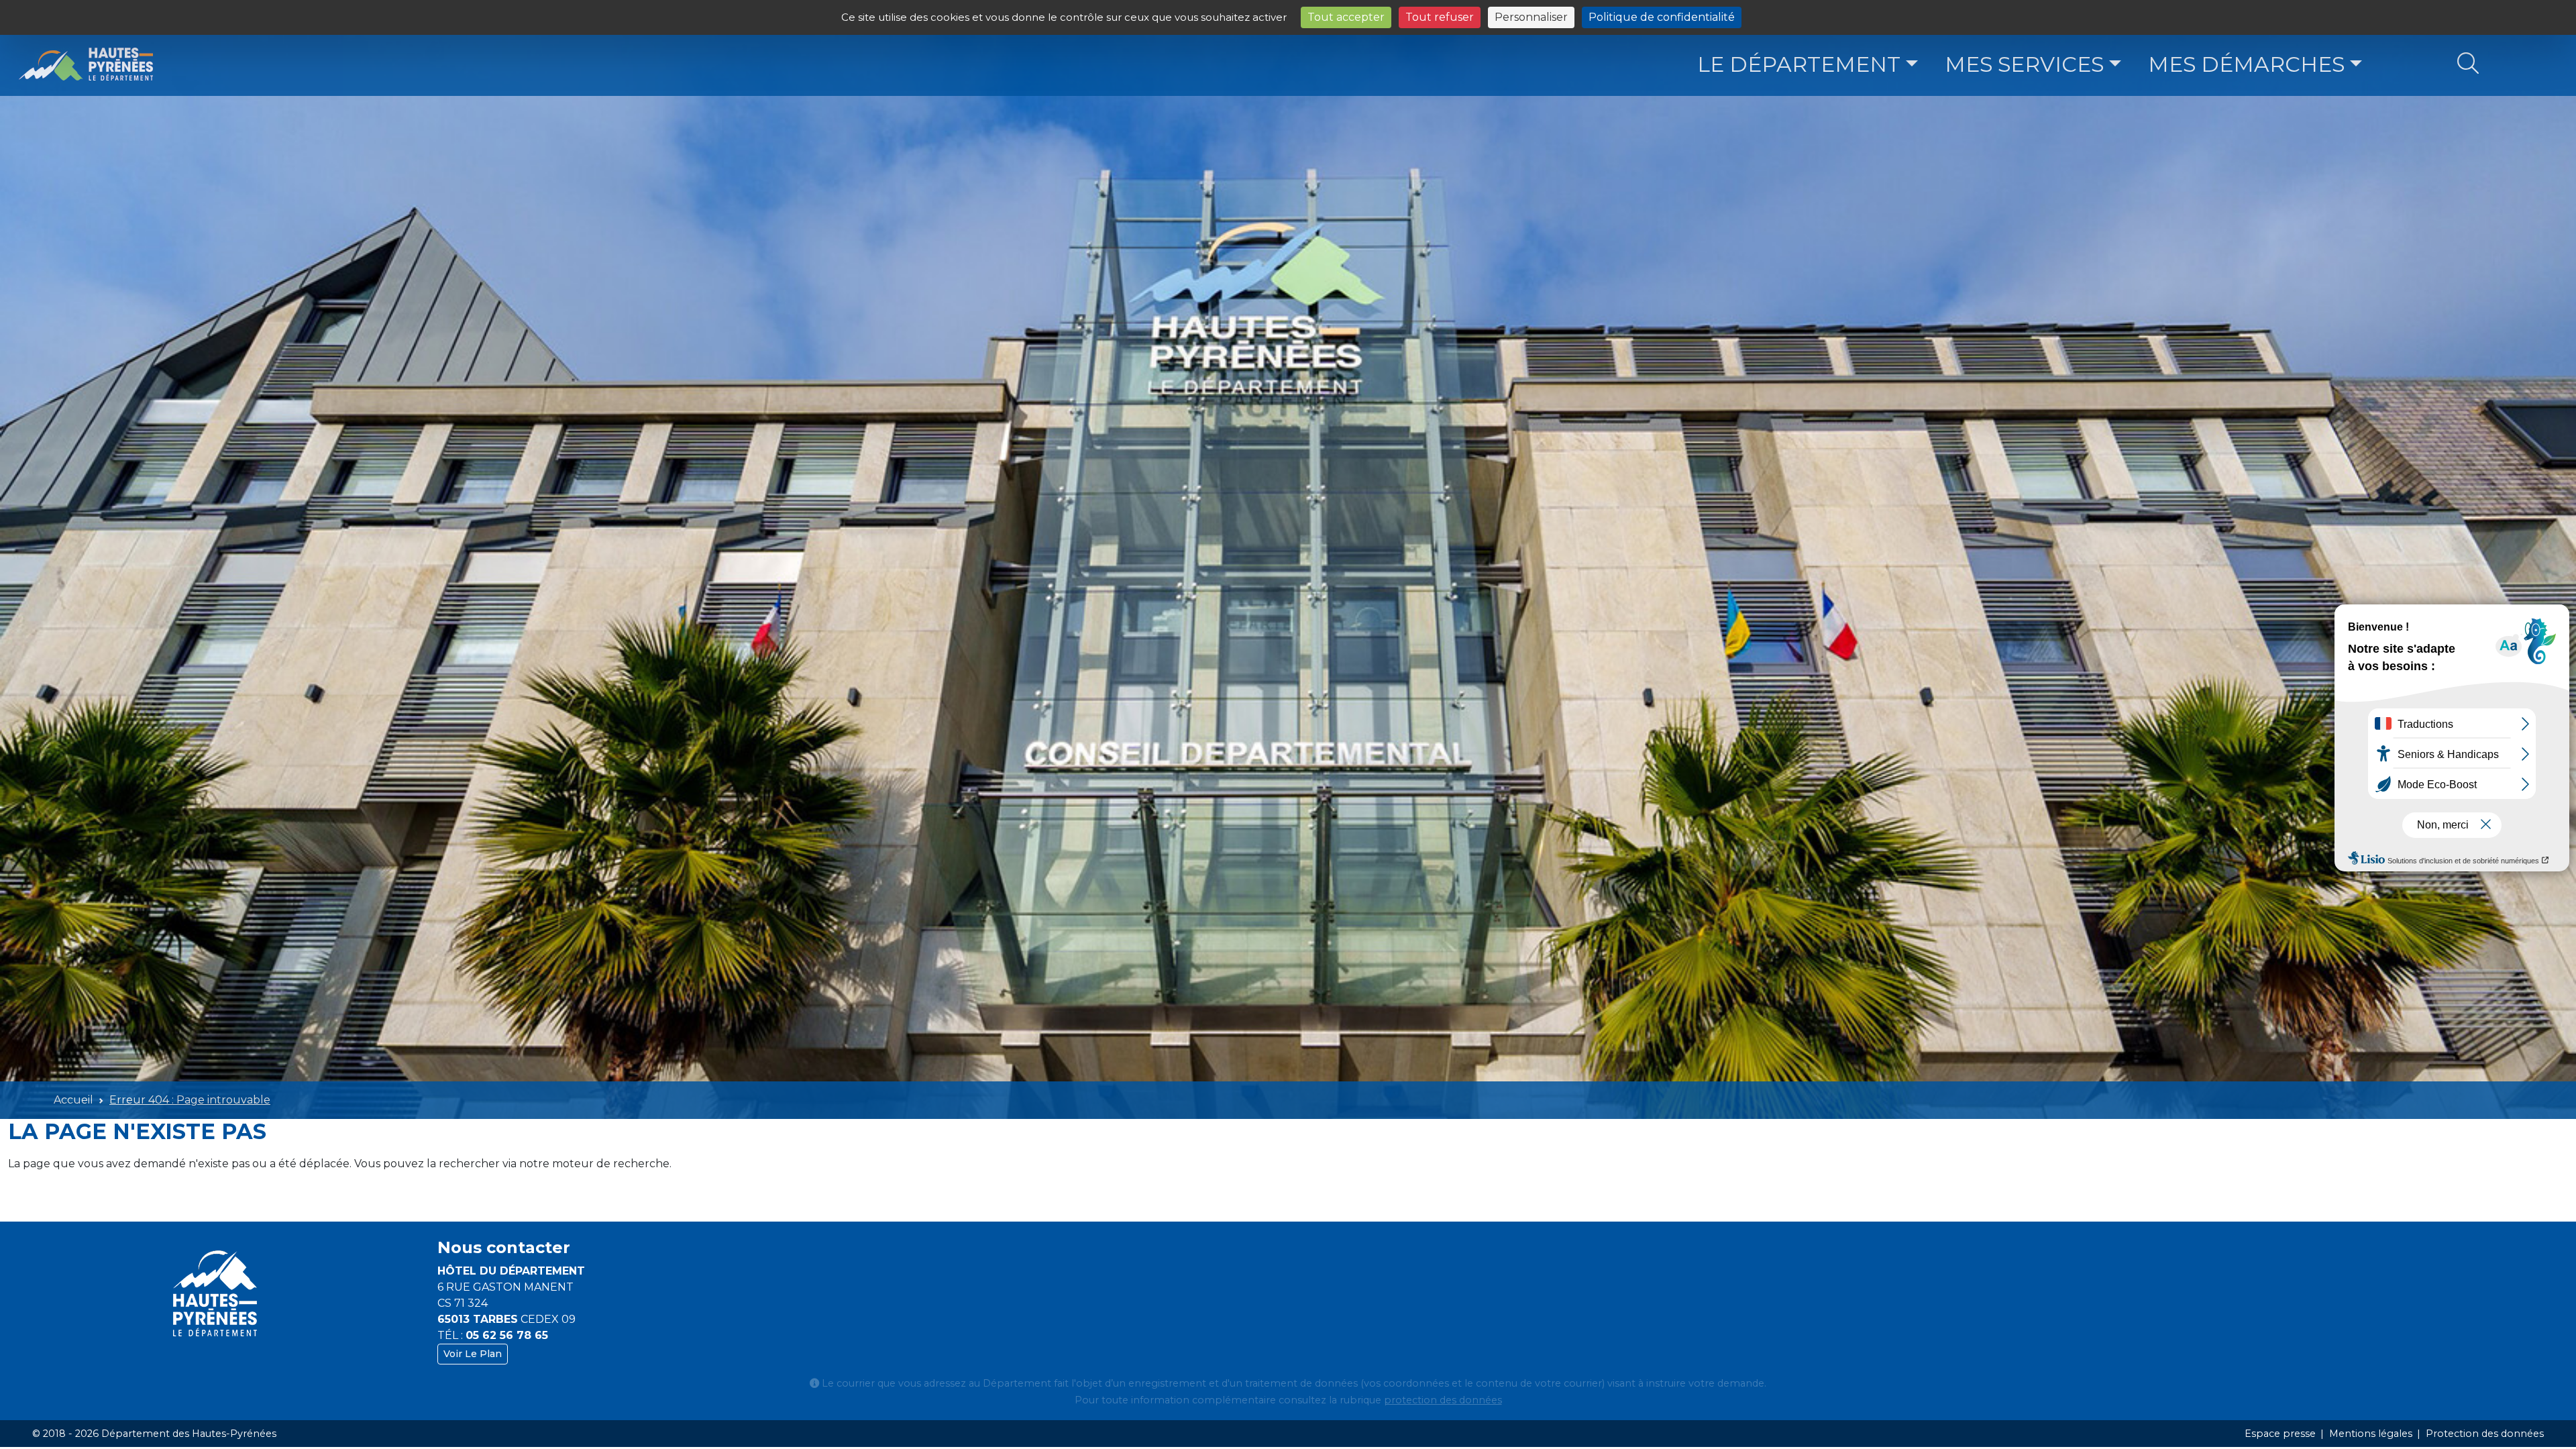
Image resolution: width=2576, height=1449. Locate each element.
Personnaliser (1531, 17)
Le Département (1799, 64)
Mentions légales (2371, 1434)
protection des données (1443, 1400)
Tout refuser (1440, 17)
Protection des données (2485, 1434)
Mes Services (2024, 64)
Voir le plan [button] (473, 1354)
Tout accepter (1346, 17)
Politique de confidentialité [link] (1662, 17)
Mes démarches (2246, 64)
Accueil (73, 1100)
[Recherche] (2468, 64)
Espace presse (2280, 1434)
